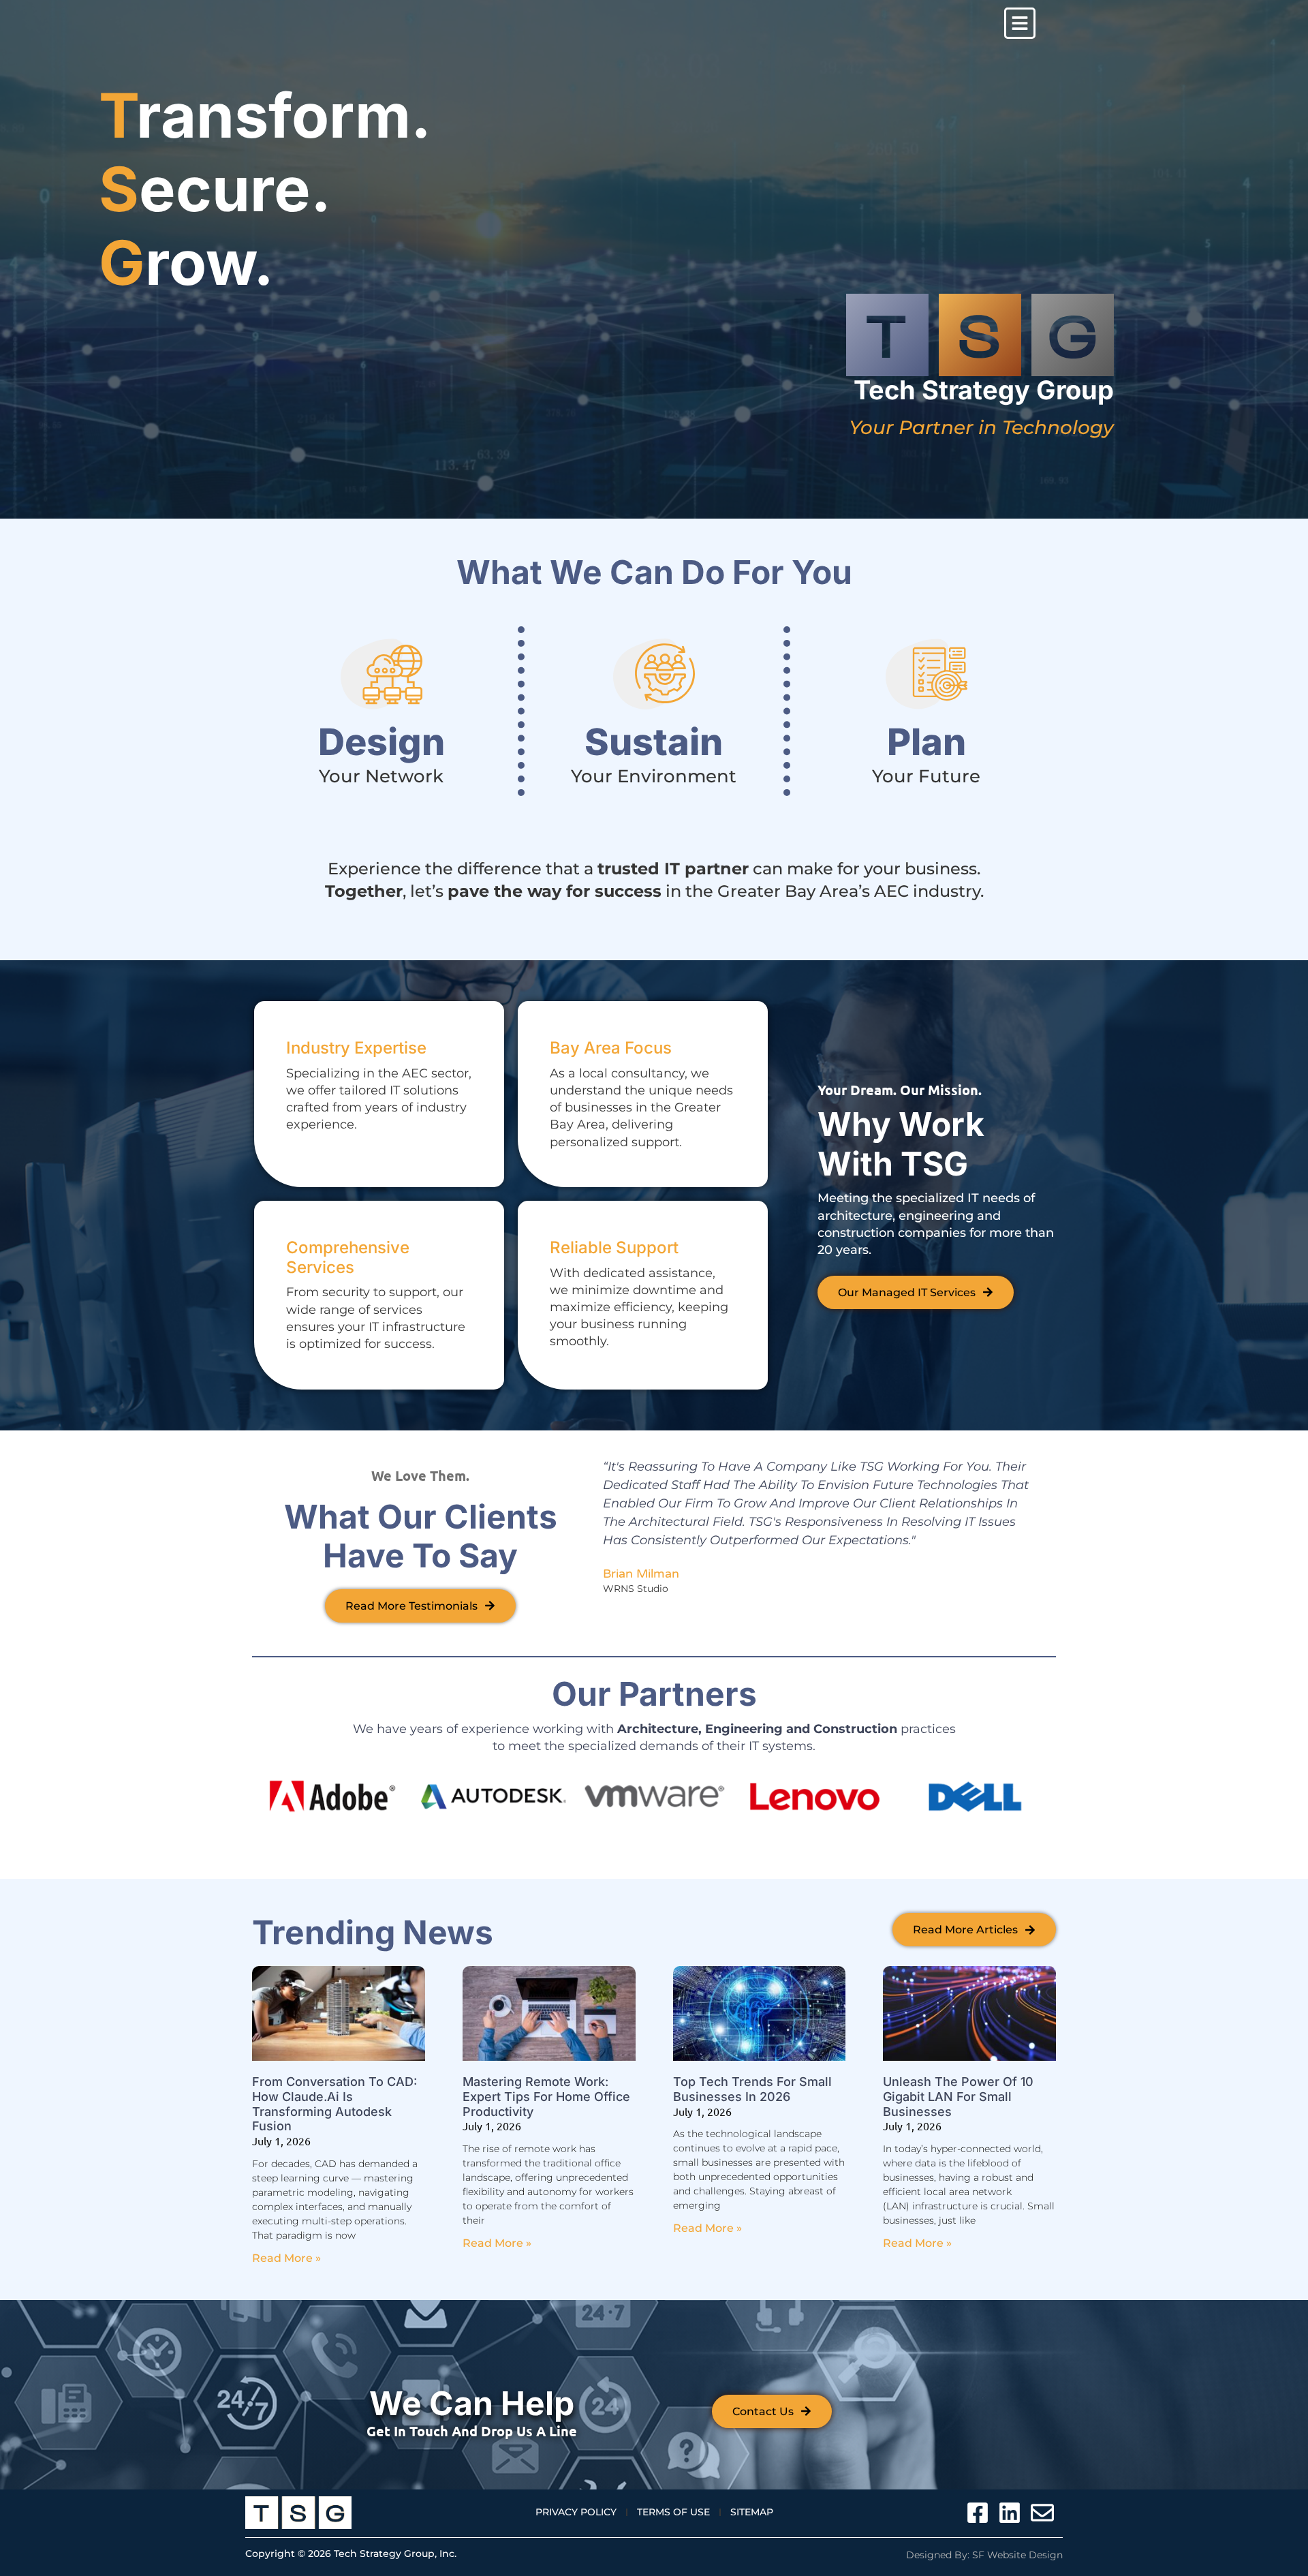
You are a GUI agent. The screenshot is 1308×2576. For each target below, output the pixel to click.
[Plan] (926, 674)
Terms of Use (673, 2512)
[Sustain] (654, 674)
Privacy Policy (576, 2512)
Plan (926, 742)
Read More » (286, 2258)
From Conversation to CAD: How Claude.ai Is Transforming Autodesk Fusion (334, 2104)
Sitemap (752, 2512)
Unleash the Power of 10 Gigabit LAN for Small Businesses (958, 2096)
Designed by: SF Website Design (984, 2555)
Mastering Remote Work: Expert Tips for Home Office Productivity (546, 2096)
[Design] (381, 674)
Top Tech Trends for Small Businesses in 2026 (752, 2089)
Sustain (654, 742)
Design (381, 742)
